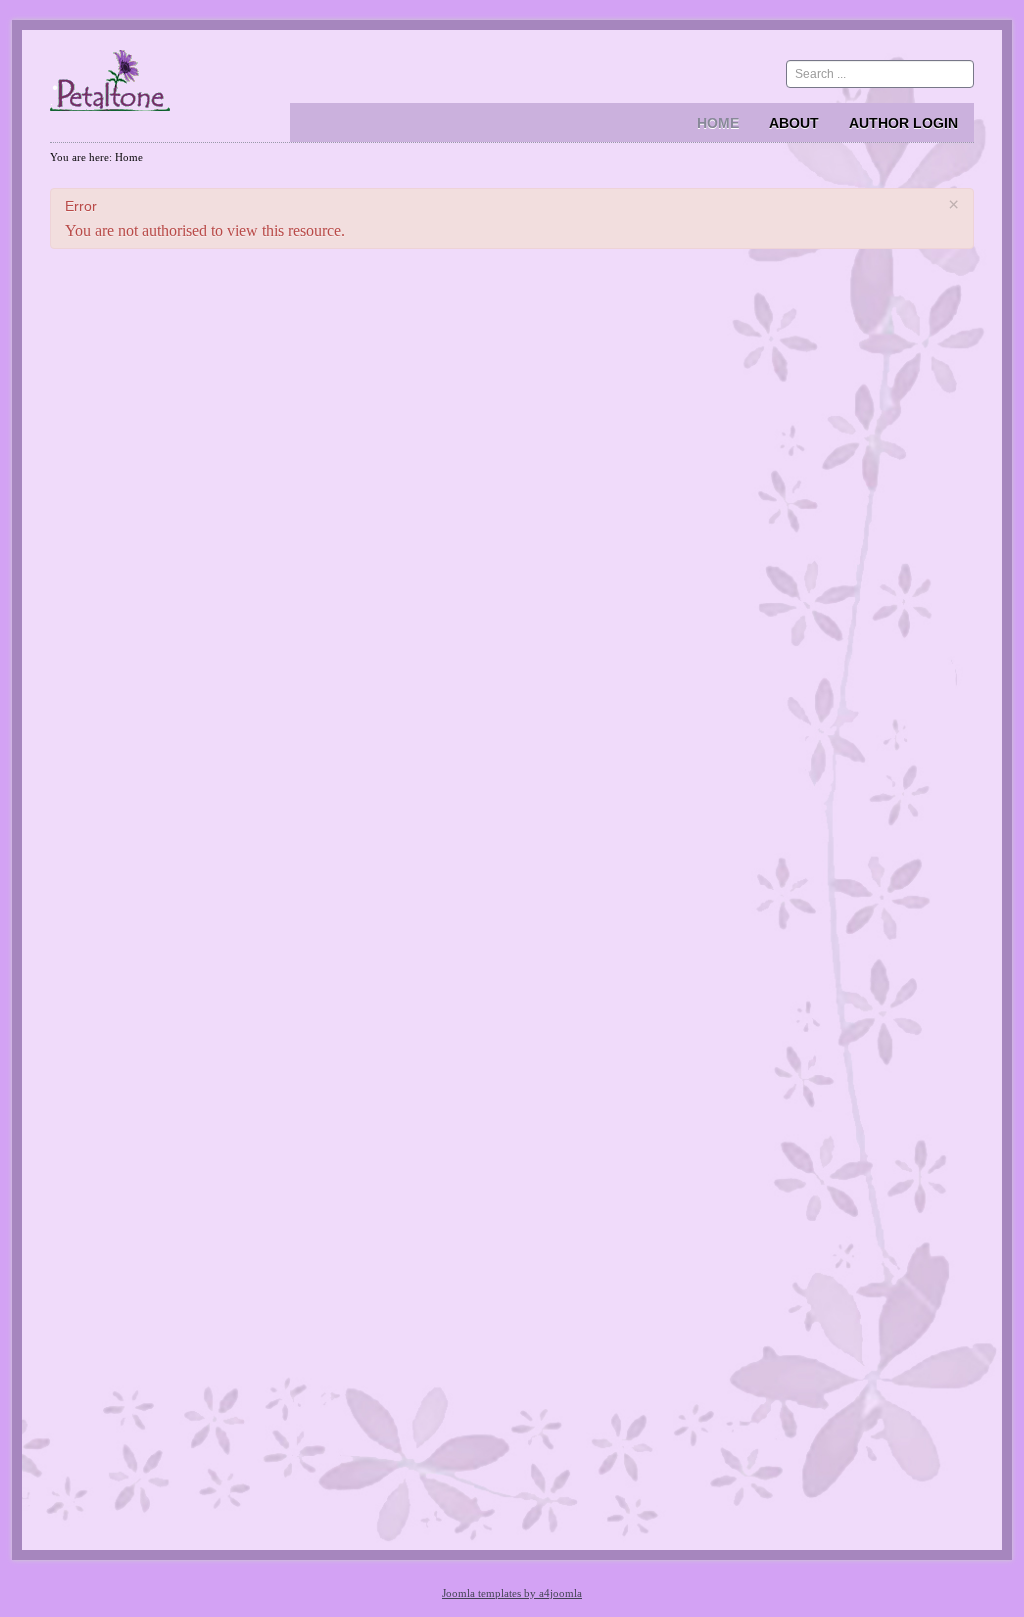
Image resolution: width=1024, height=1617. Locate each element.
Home (718, 123)
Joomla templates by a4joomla (512, 1593)
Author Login (903, 123)
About (794, 123)
